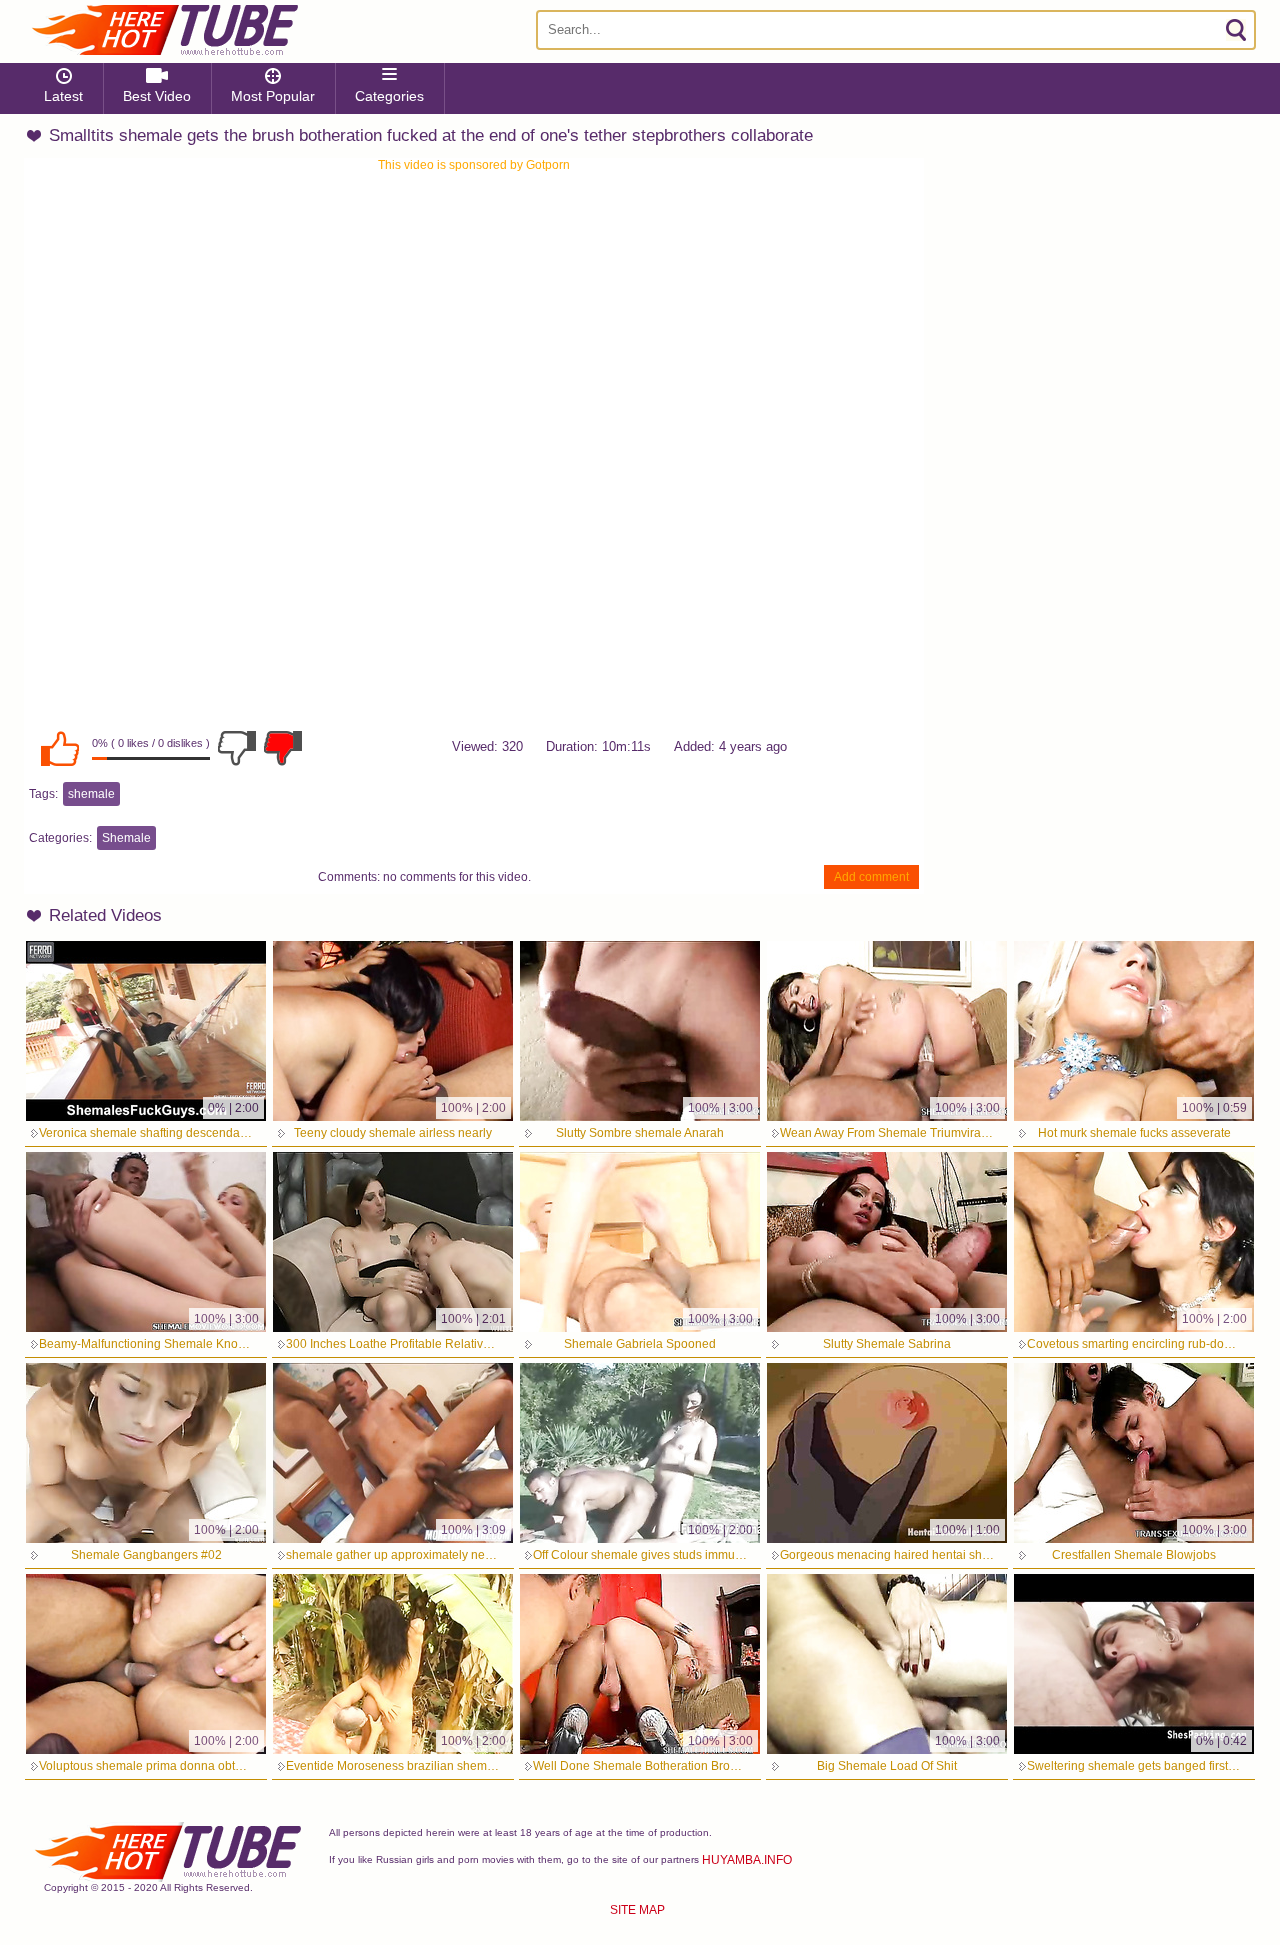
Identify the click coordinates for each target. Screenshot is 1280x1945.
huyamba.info (747, 1860)
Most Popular (273, 96)
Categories (389, 96)
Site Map (637, 1910)
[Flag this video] (283, 748)
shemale (91, 794)
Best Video (157, 96)
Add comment (871, 877)
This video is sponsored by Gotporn (474, 165)
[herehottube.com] (164, 30)
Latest (63, 96)
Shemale (126, 838)
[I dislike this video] (237, 748)
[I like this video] (60, 748)
